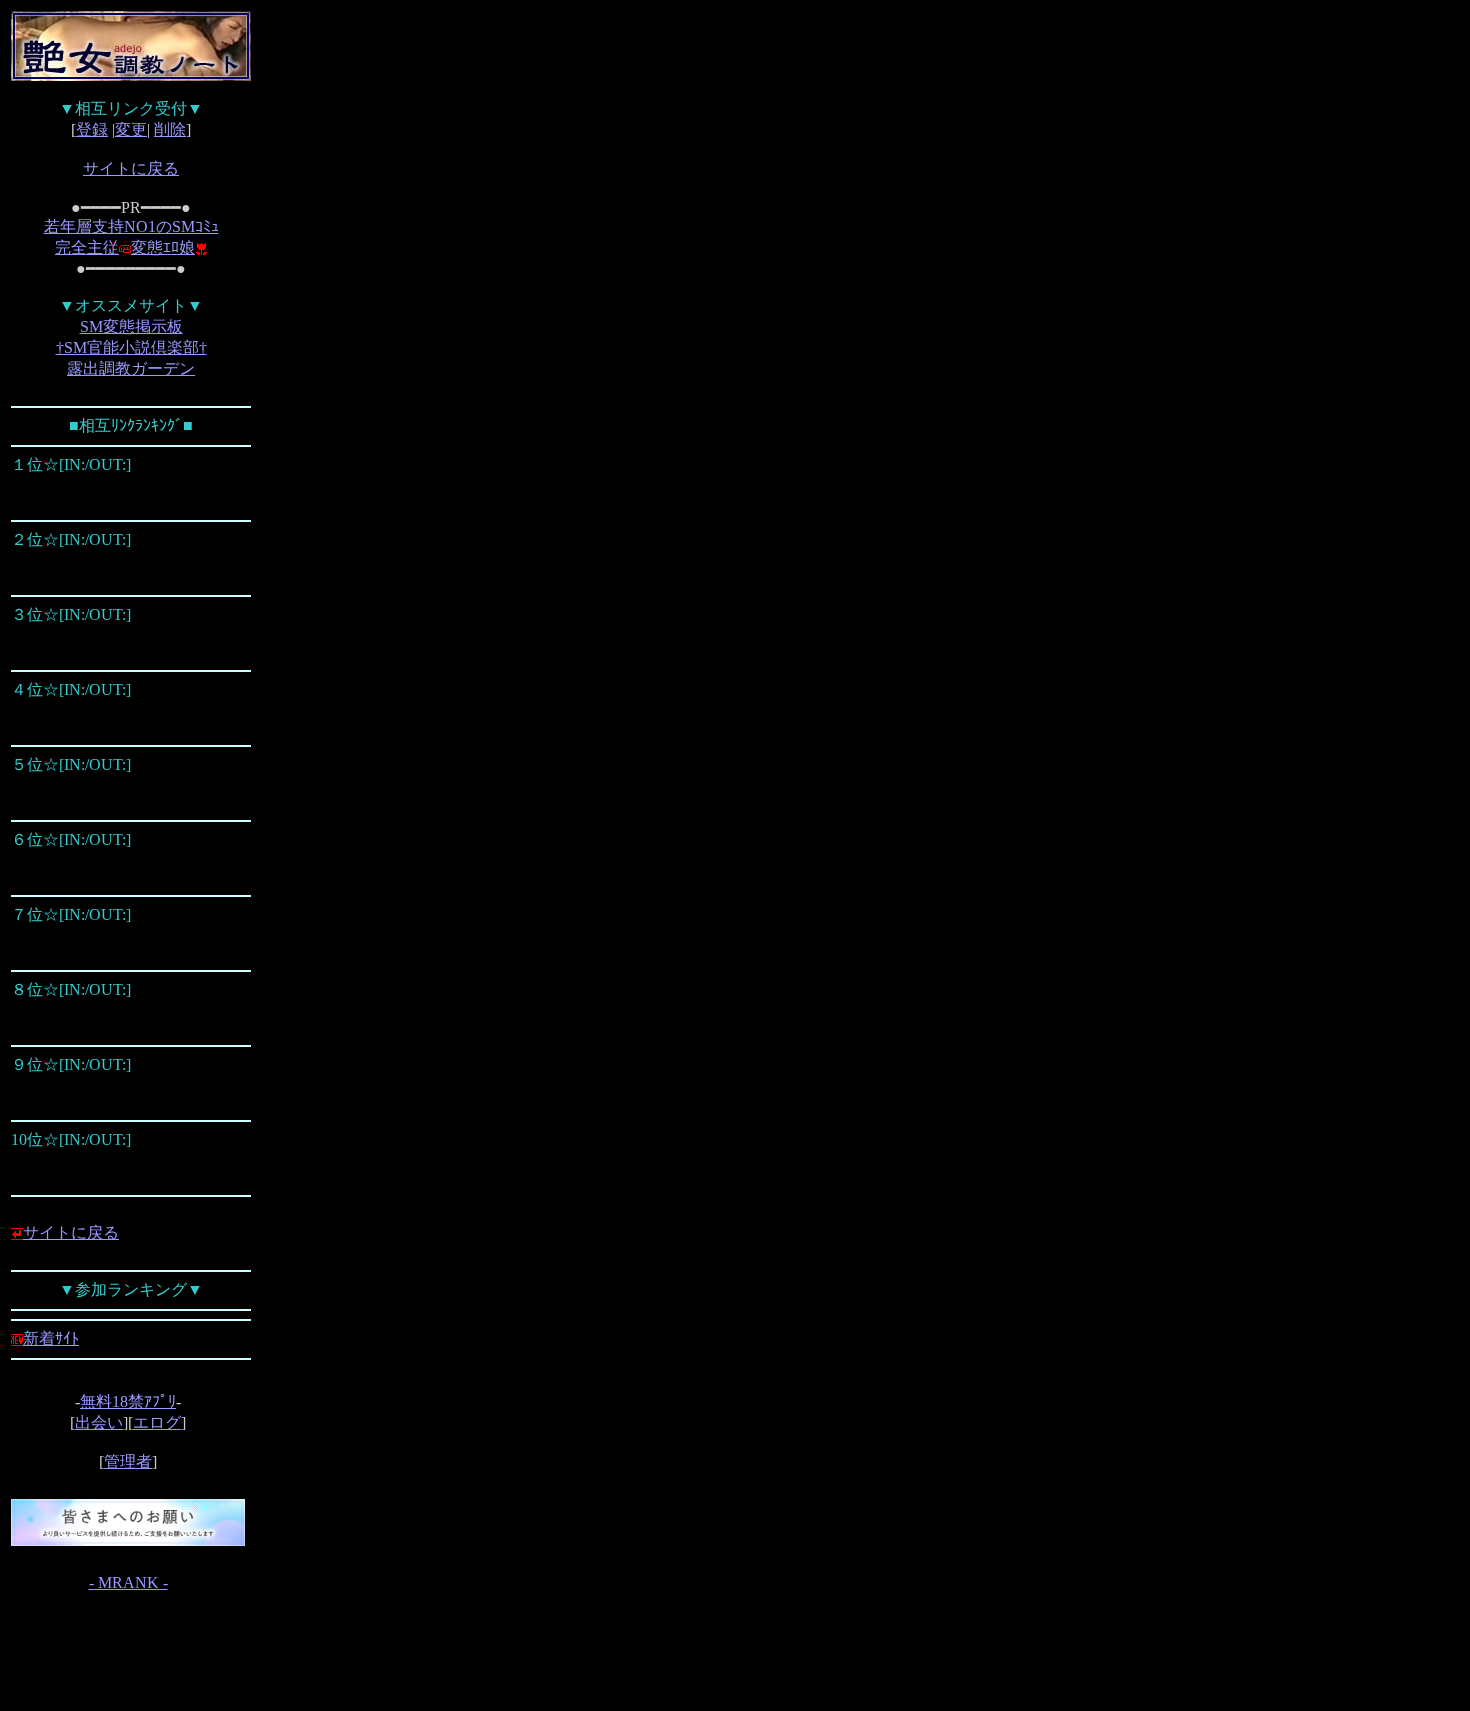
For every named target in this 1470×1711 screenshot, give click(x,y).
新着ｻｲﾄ (51, 1338)
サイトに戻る (131, 168)
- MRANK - (128, 1582)
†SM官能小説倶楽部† (131, 347)
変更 (131, 129)
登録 (92, 129)
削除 (170, 129)
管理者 (128, 1461)
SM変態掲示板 (131, 326)
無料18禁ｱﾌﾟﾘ (128, 1401)
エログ (157, 1422)
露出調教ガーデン (131, 368)
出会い (99, 1422)
